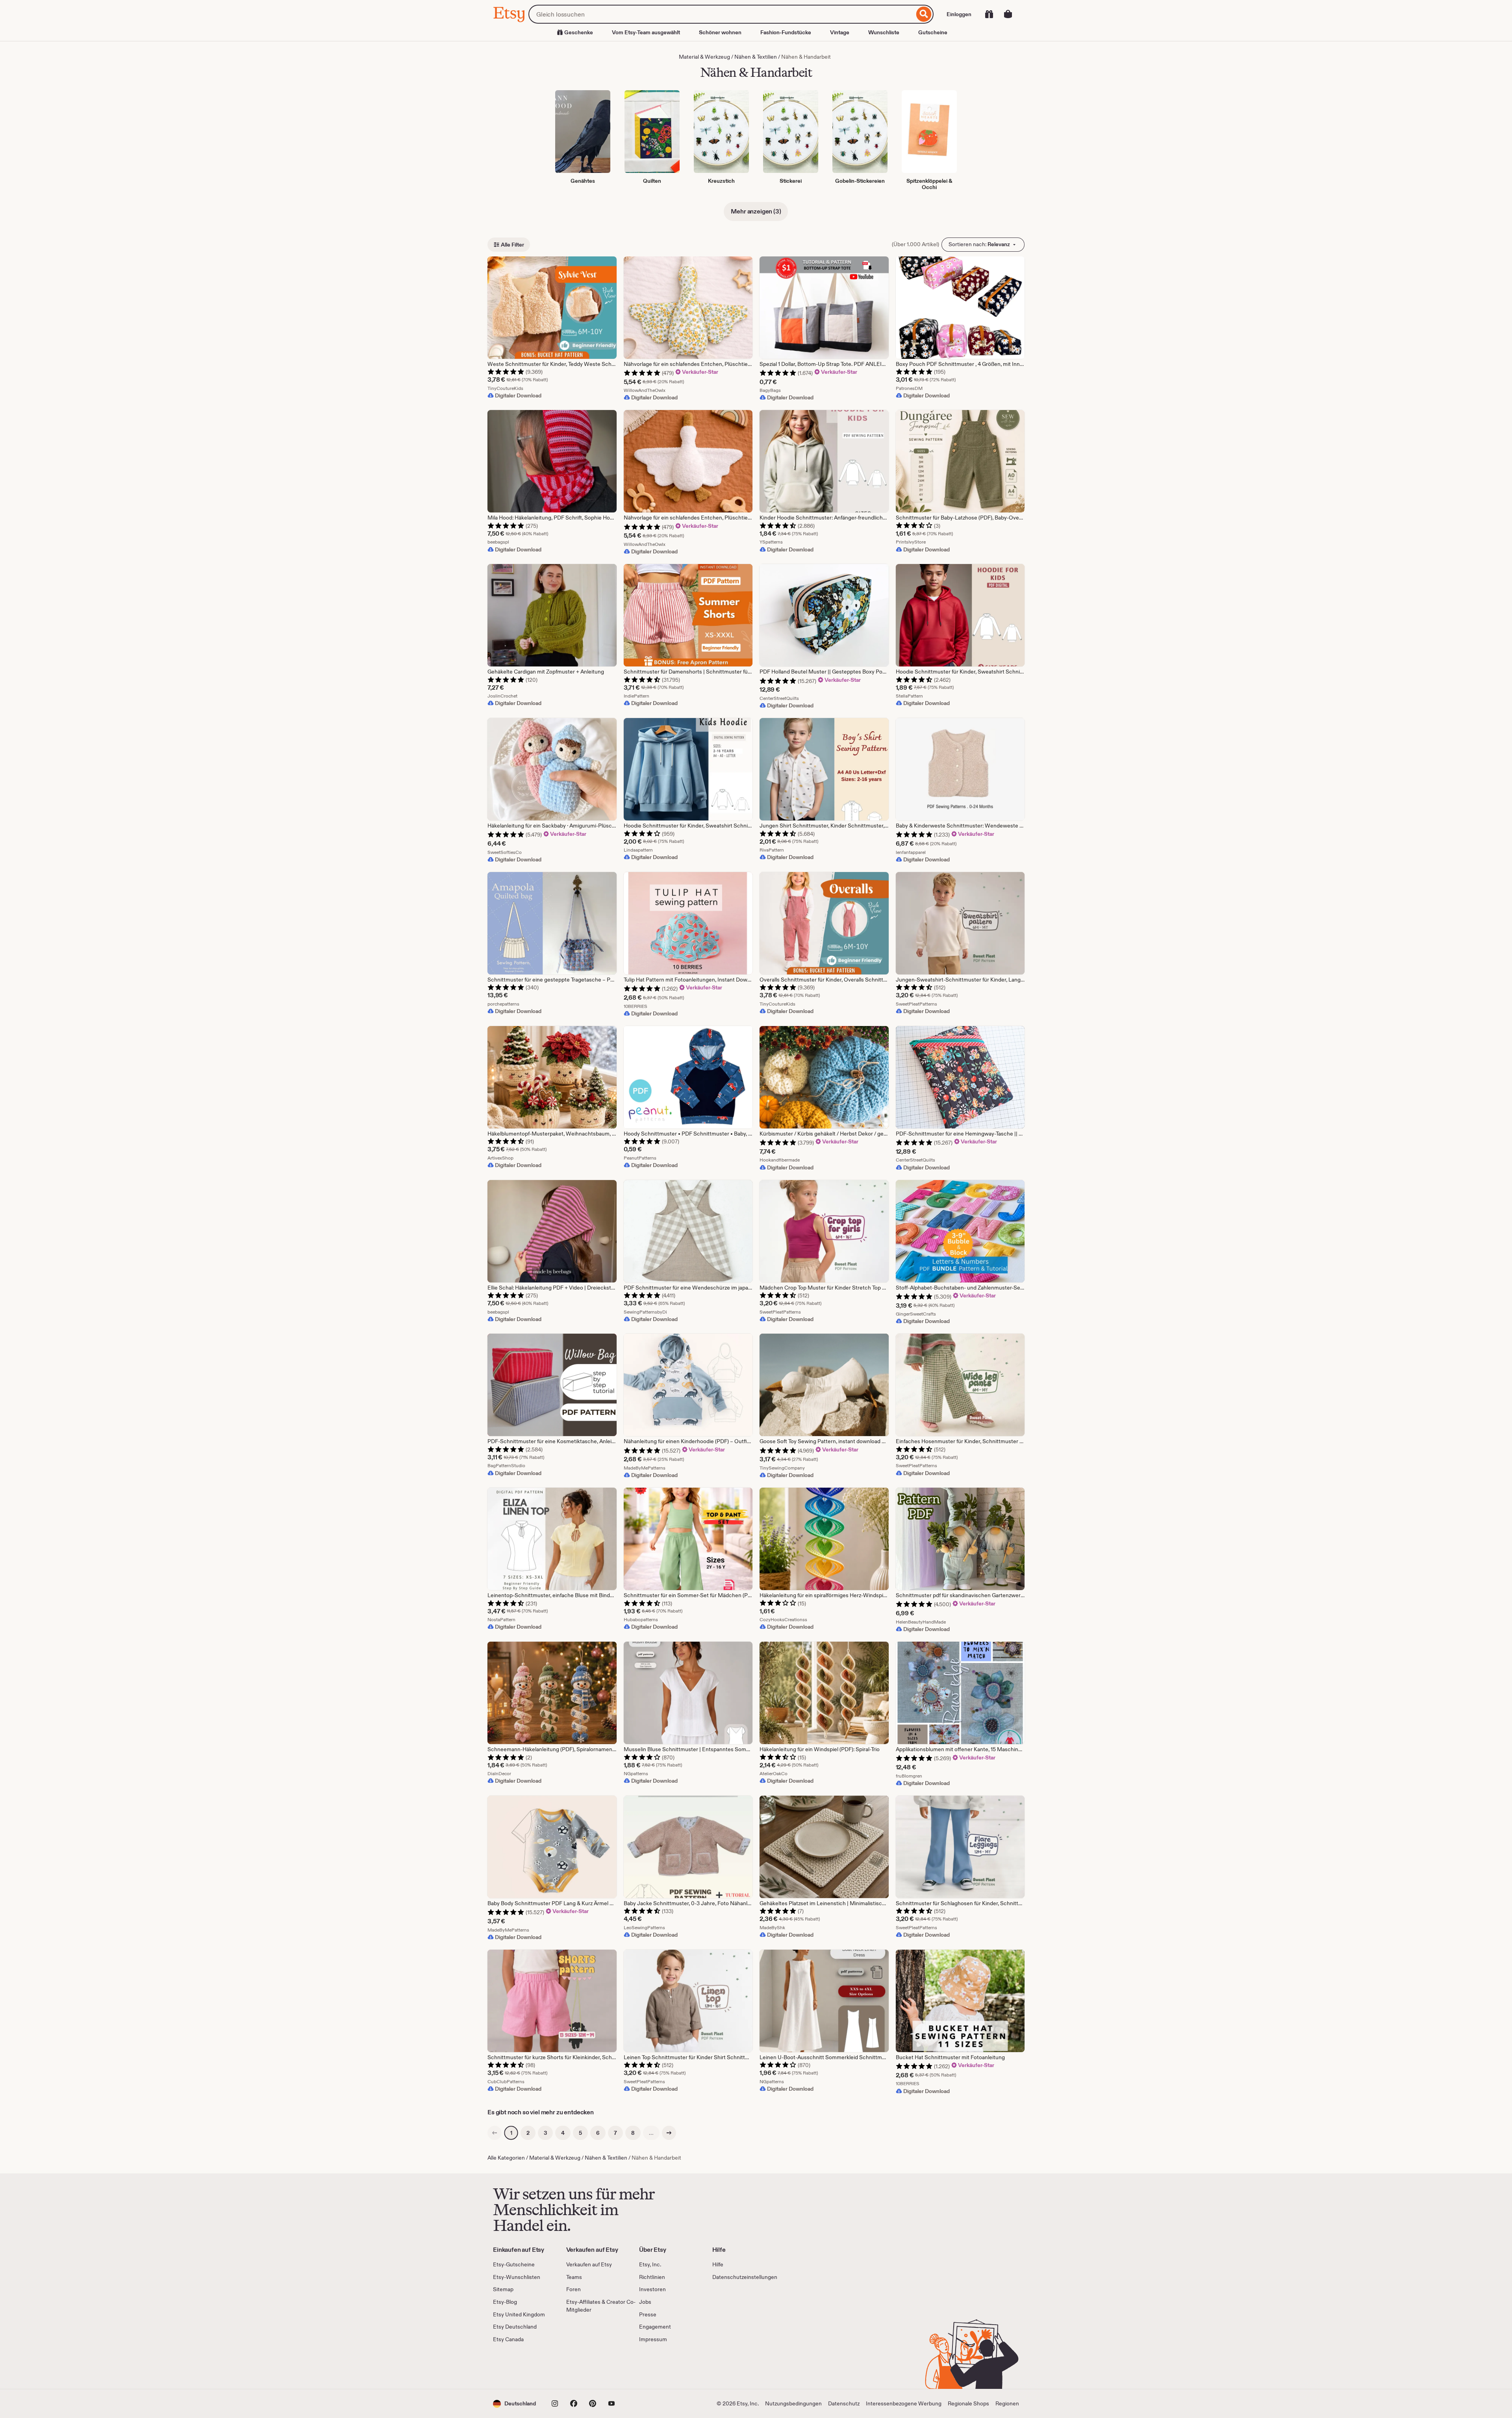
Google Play (579, 2366)
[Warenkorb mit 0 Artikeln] (1008, 14)
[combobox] (721, 14)
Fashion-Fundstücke (786, 32)
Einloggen (959, 14)
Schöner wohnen (720, 32)
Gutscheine (933, 32)
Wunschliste (884, 32)
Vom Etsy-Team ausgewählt (646, 32)
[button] (514, 2404)
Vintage (840, 32)
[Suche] (924, 14)
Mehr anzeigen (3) (756, 211)
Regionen (1007, 2403)
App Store (520, 2366)
